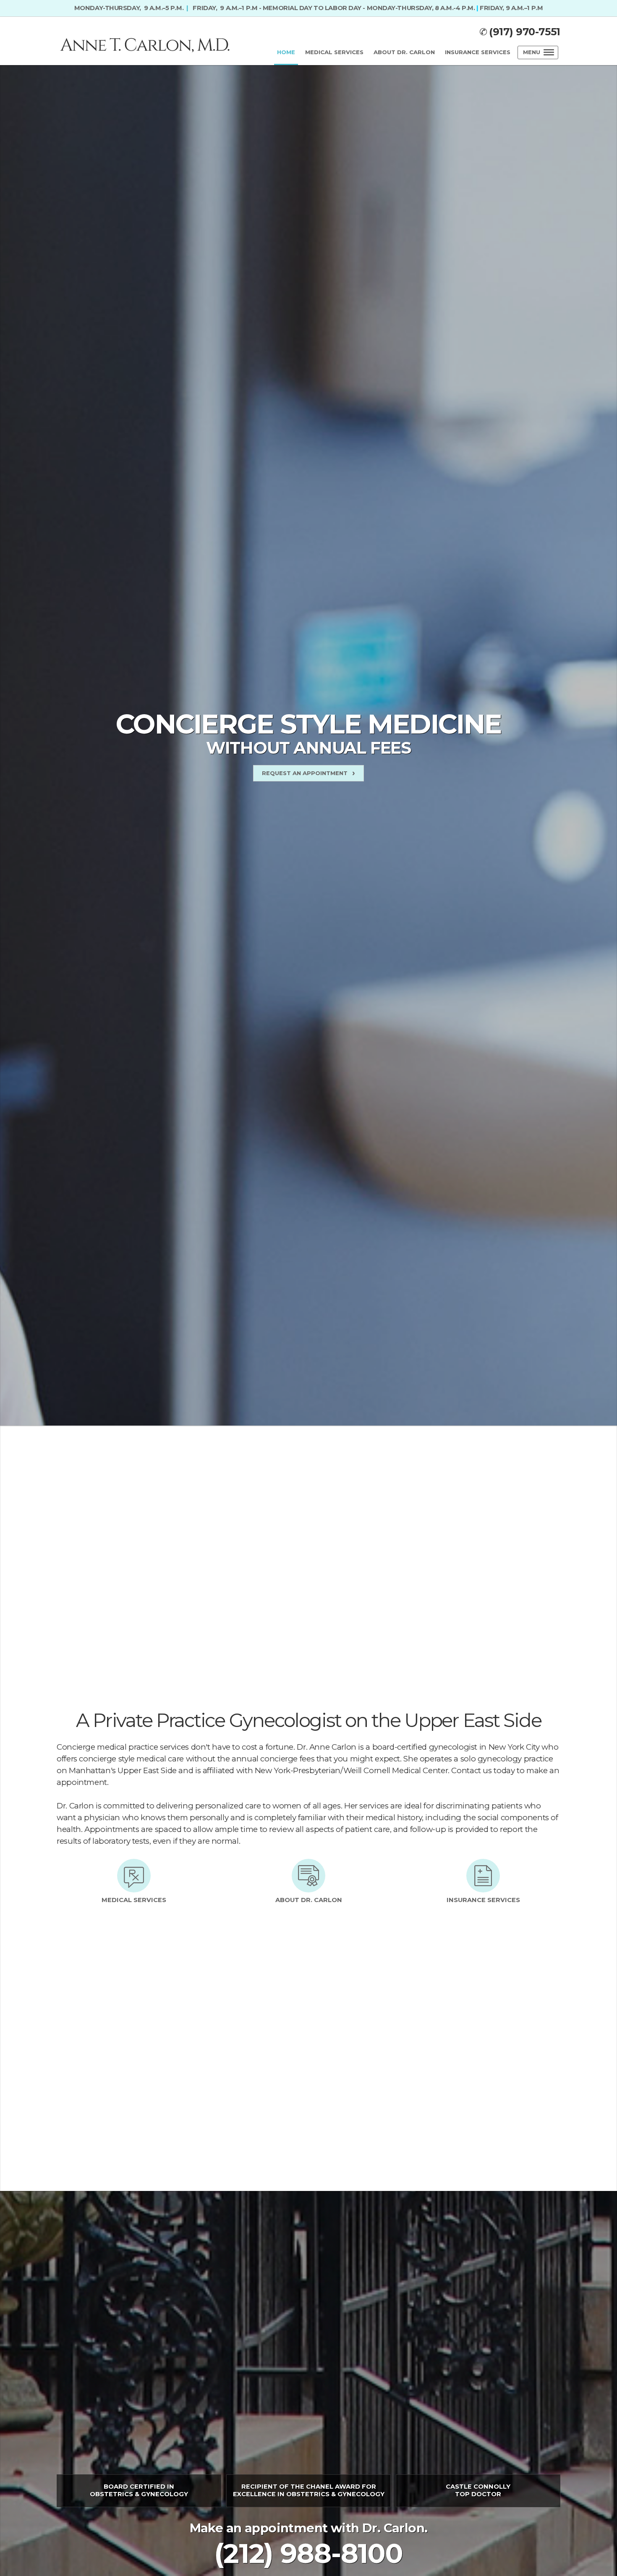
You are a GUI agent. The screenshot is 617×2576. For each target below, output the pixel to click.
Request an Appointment (305, 773)
